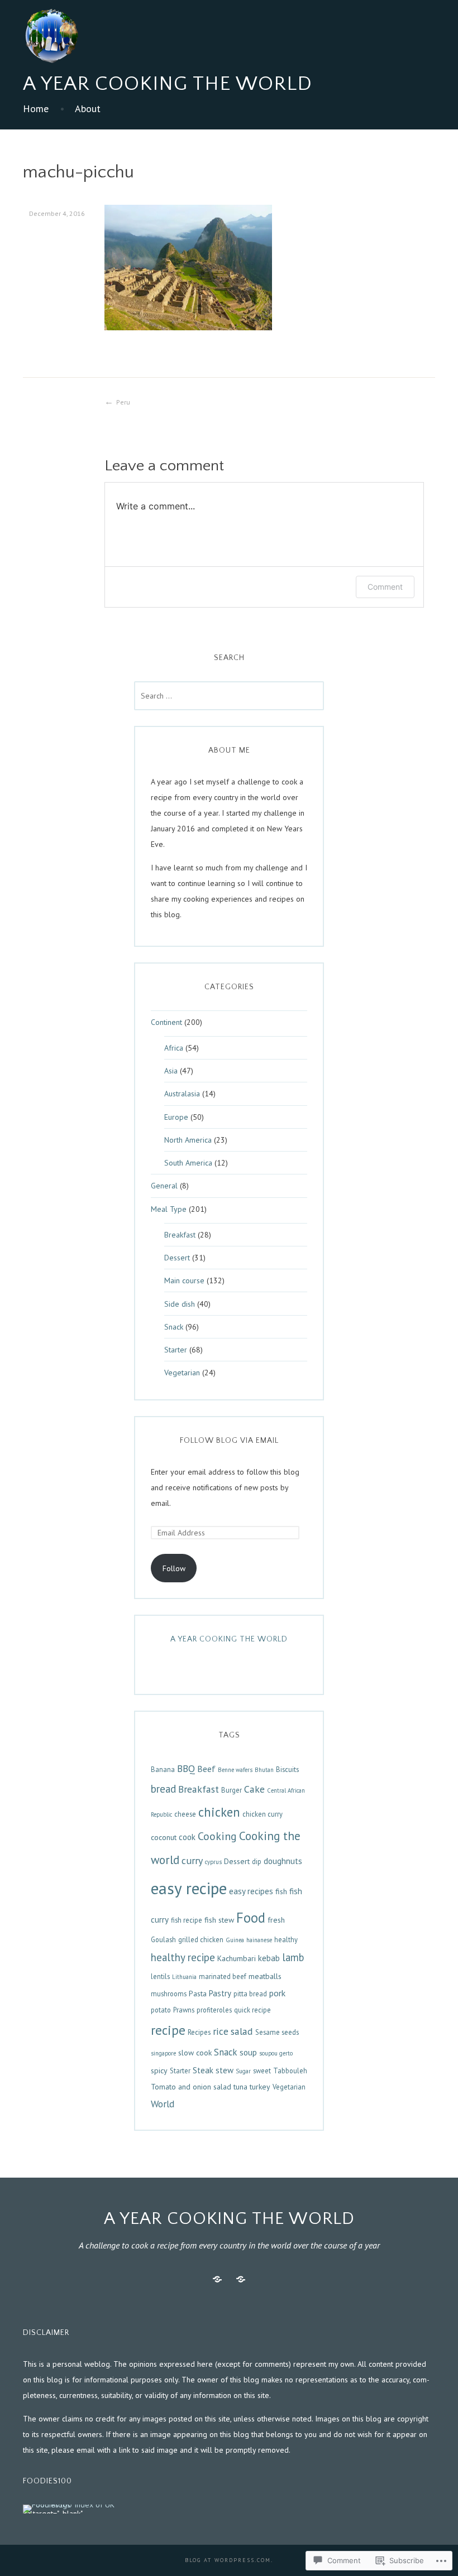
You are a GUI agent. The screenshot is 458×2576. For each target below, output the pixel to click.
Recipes (199, 2032)
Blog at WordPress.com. (229, 2560)
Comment (385, 587)
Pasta (198, 1994)
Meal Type (169, 1209)
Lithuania (184, 1977)
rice (221, 2031)
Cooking (217, 1836)
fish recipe (187, 1920)
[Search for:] (229, 696)
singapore (163, 2053)
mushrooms (169, 1994)
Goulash (163, 1939)
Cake (254, 1789)
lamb (293, 1957)
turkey (260, 2087)
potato (161, 2010)
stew (225, 2070)
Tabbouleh (290, 2071)
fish (281, 1891)
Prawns (184, 2010)
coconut (164, 1837)
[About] (241, 2279)
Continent (166, 1022)
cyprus (213, 1862)
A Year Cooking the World (168, 84)
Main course (184, 1280)
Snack (174, 1327)
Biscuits (287, 1769)
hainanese (259, 1940)
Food (251, 1918)
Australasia (182, 1094)
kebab (269, 1958)
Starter (176, 1350)
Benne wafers (235, 1770)
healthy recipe (183, 1957)
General (164, 1186)
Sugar (243, 2071)
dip (257, 1861)
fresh (276, 1920)
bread (163, 1789)
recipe (168, 2030)
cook (187, 1837)
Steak (203, 2070)
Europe (176, 1117)
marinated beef (223, 1976)
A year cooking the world (229, 1639)
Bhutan (264, 1770)
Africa (174, 1048)
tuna (240, 2087)
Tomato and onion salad (191, 2087)
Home (36, 109)
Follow (174, 1568)
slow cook (195, 2053)
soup (248, 2052)
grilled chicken (201, 1939)
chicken (219, 1812)
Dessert (177, 1258)
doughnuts (283, 1861)
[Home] (217, 2279)
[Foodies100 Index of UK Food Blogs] (69, 2508)
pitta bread (250, 1994)
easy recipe (189, 1888)
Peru (123, 402)
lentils (160, 1976)
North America (188, 1140)
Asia (171, 1071)
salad (242, 2031)
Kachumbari (237, 1958)
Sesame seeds (277, 2032)
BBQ (186, 1768)
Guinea (235, 1940)
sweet (262, 2071)
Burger (232, 1790)
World (163, 2104)
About (88, 109)
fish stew (219, 1920)
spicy (159, 2071)
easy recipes (251, 1891)
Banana (163, 1769)
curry (192, 1860)
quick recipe (252, 2010)
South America (188, 1163)
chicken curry (263, 1814)
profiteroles (214, 2010)
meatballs (265, 1976)
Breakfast (180, 1235)
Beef (206, 1769)
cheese (185, 1814)
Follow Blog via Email (229, 1441)
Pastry (220, 1993)
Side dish (180, 1304)
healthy (286, 1939)
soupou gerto (276, 2053)
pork (277, 1993)
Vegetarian (182, 1373)
